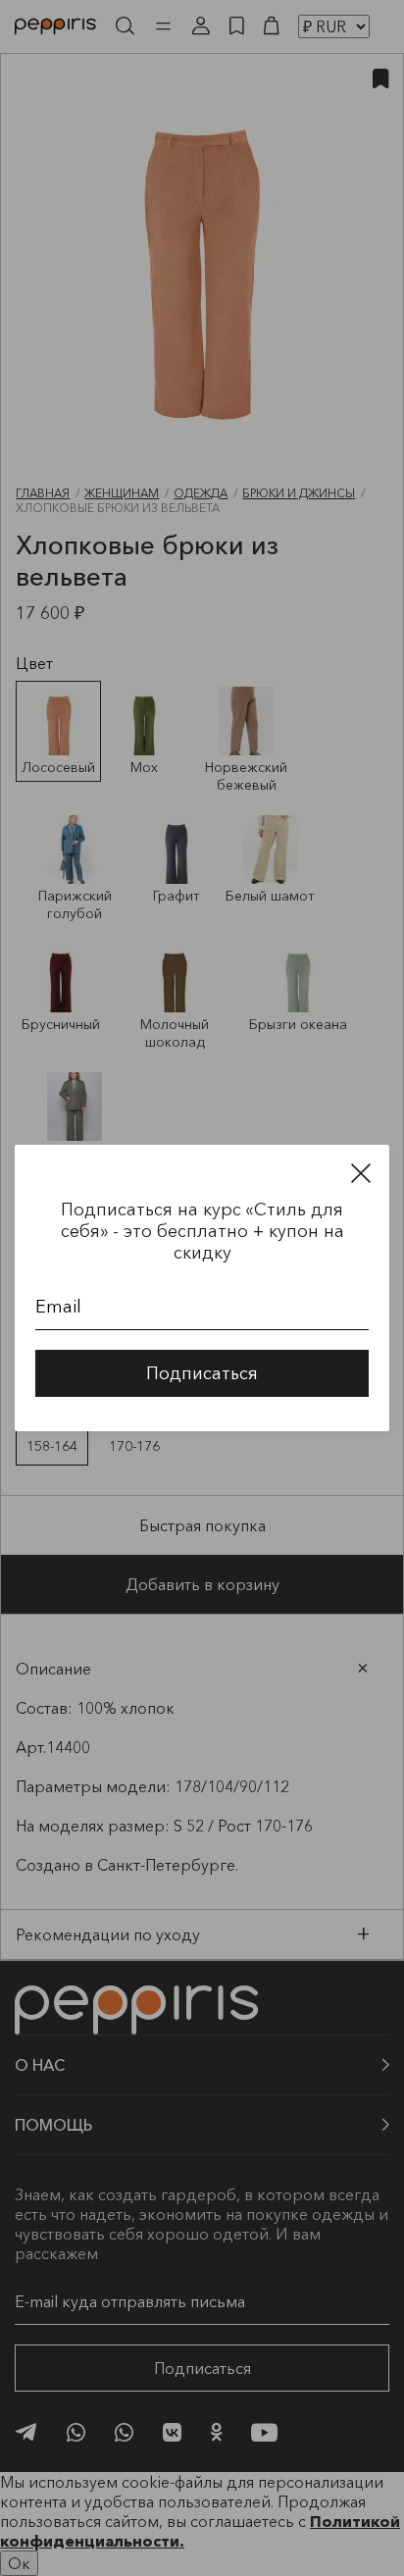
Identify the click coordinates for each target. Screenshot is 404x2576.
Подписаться (202, 1373)
